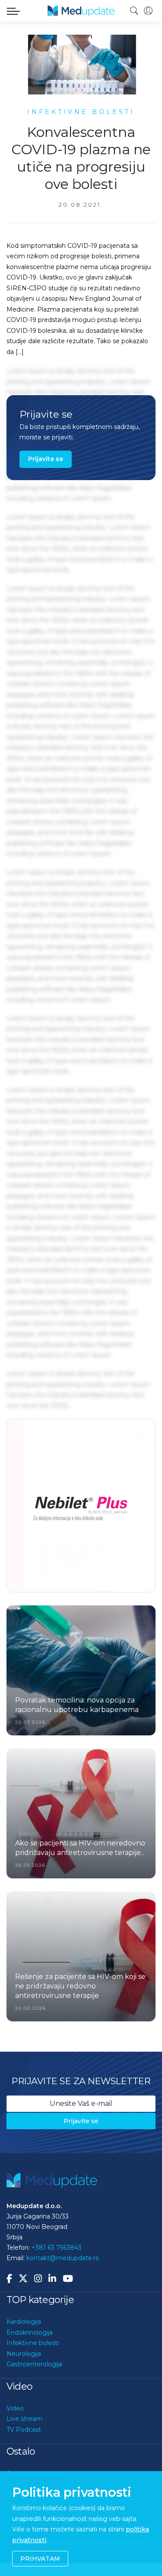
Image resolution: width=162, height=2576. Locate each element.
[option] (81, 1505)
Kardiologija (24, 2321)
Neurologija (24, 2353)
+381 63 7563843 (57, 2247)
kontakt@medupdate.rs (62, 2258)
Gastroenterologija (34, 2364)
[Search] (134, 11)
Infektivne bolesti (33, 2342)
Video (15, 2408)
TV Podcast (24, 2429)
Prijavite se (46, 459)
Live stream (24, 2418)
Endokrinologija (30, 2332)
